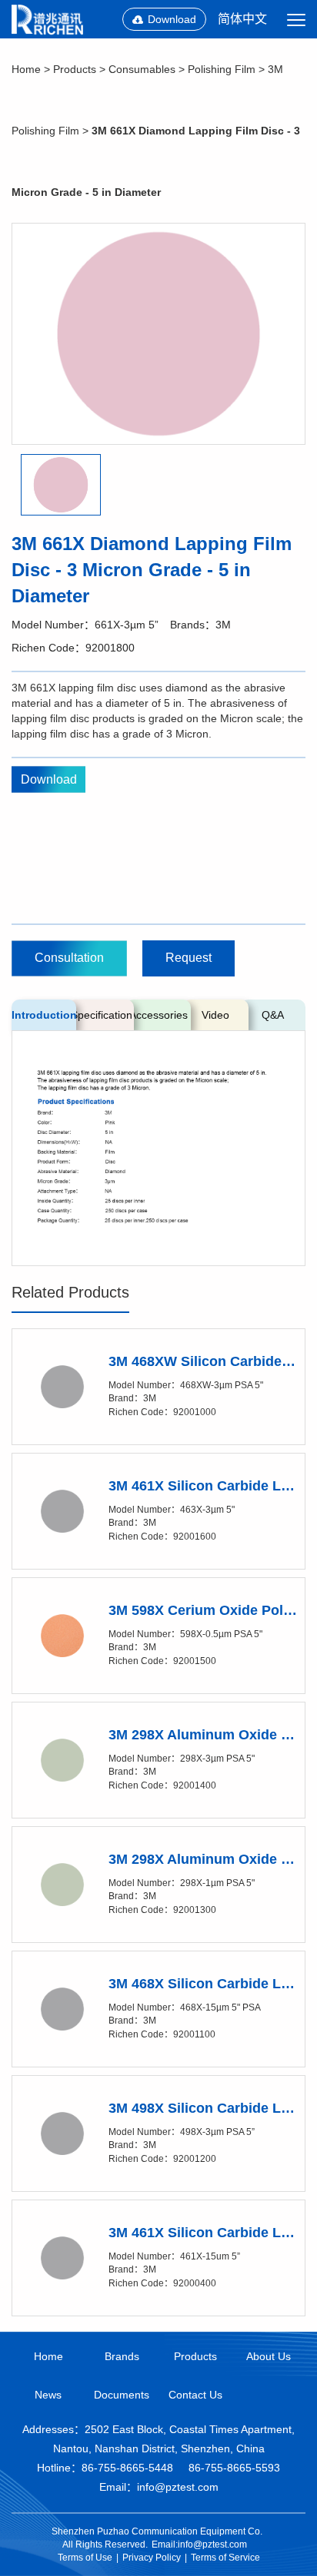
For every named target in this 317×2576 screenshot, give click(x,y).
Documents (122, 2395)
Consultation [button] (69, 958)
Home (26, 69)
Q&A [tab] (273, 1015)
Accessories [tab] (158, 1015)
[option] (158, 334)
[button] (61, 485)
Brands (122, 2356)
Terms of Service (225, 2558)
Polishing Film (222, 69)
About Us (269, 2356)
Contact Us (195, 2395)
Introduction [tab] (44, 1015)
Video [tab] (215, 1015)
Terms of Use (85, 2558)
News (48, 2395)
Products (75, 69)
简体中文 (242, 19)
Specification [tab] (102, 1015)
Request (189, 958)
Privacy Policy (152, 2558)
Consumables (142, 69)
